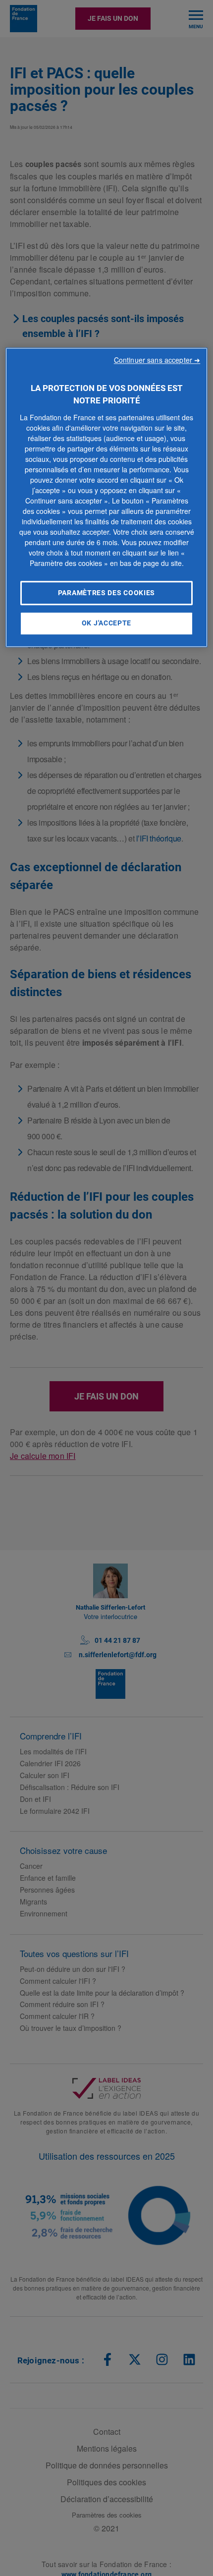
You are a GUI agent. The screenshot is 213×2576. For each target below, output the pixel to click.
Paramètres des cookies (106, 593)
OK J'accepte (106, 623)
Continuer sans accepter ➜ (159, 360)
